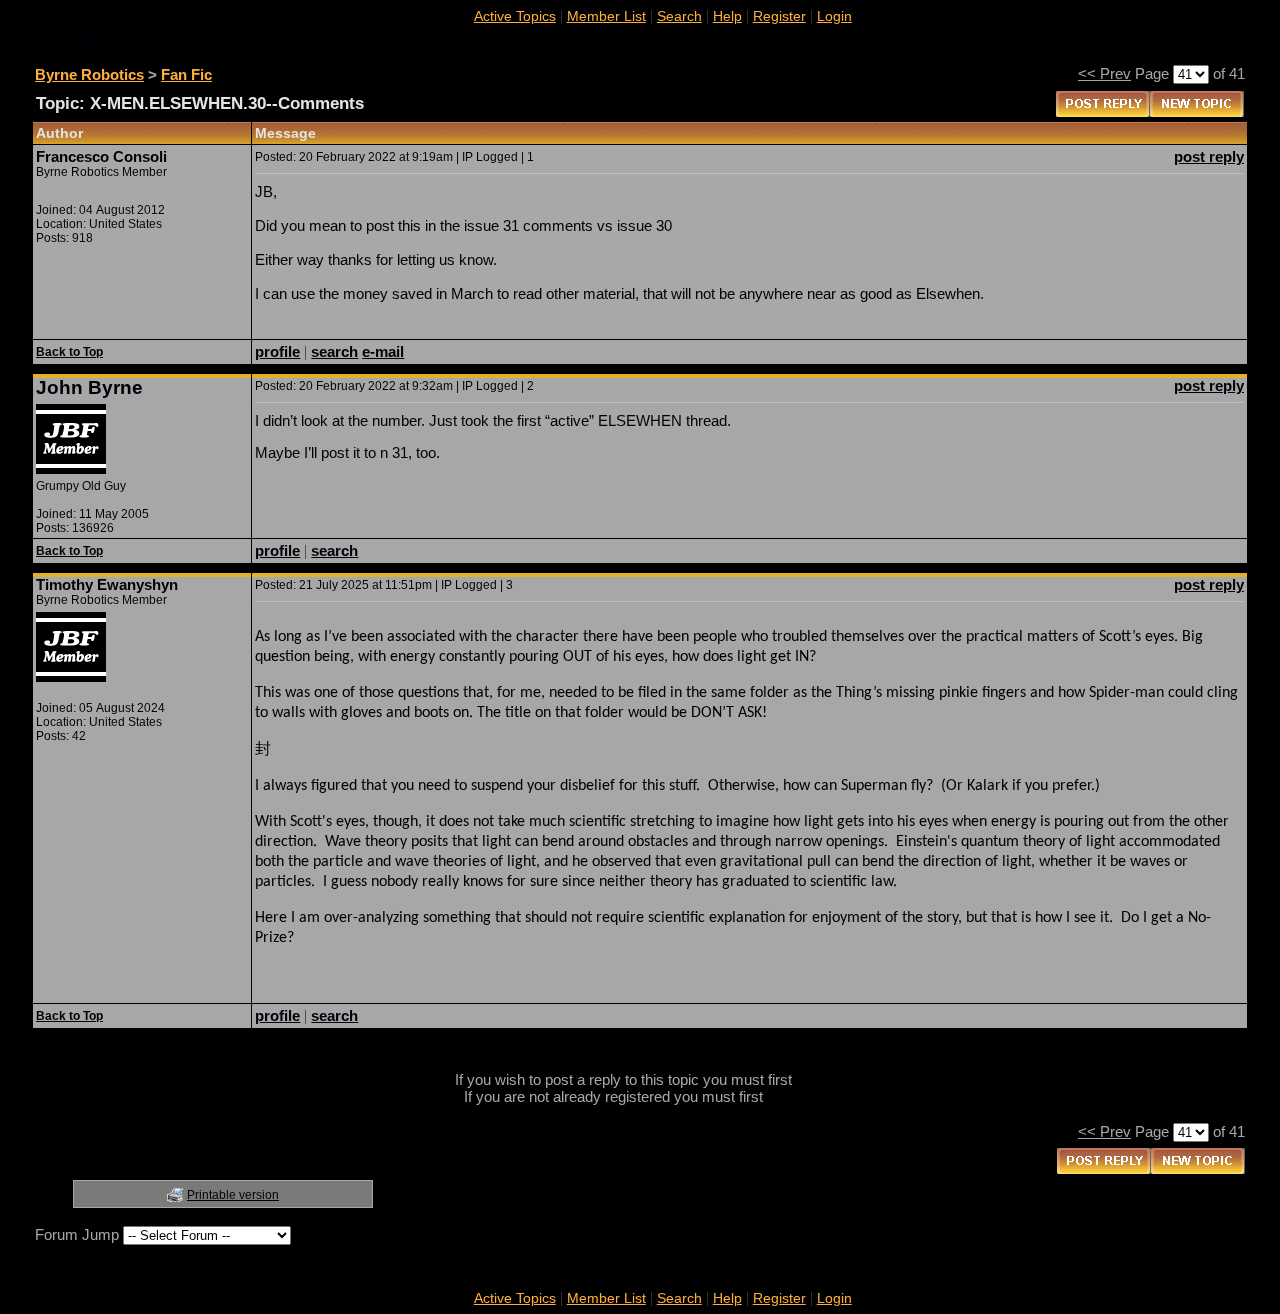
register (791, 1096)
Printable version (233, 1195)
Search (679, 16)
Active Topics (515, 16)
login (811, 1079)
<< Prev (1104, 73)
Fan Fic (186, 74)
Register (779, 16)
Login (834, 16)
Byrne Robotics (89, 74)
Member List (606, 16)
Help (727, 16)
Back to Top (69, 352)
